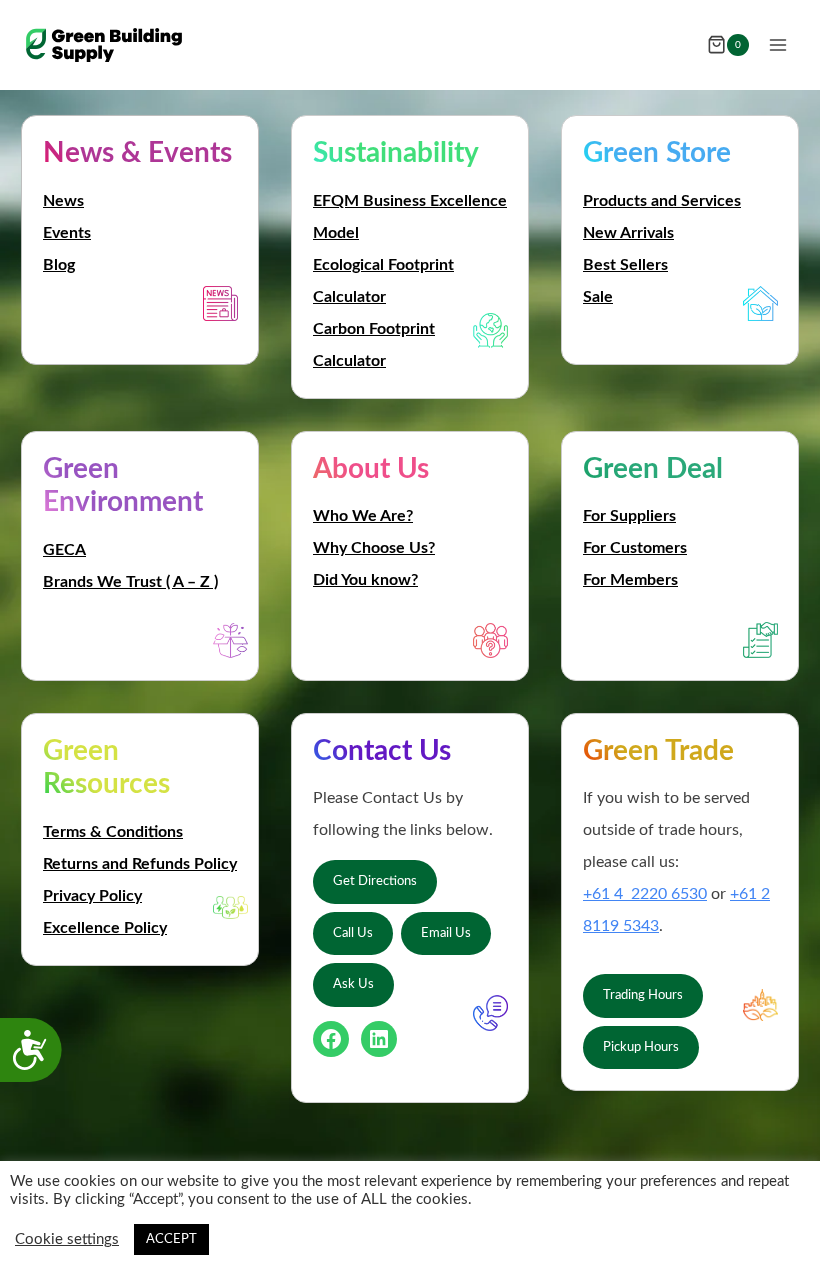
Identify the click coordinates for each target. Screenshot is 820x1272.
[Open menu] (777, 44)
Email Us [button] (446, 933)
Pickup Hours (641, 1047)
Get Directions (375, 881)
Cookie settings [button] (67, 1239)
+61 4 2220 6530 (645, 894)
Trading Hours (643, 995)
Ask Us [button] (353, 984)
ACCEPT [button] (171, 1239)
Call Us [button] (353, 933)
